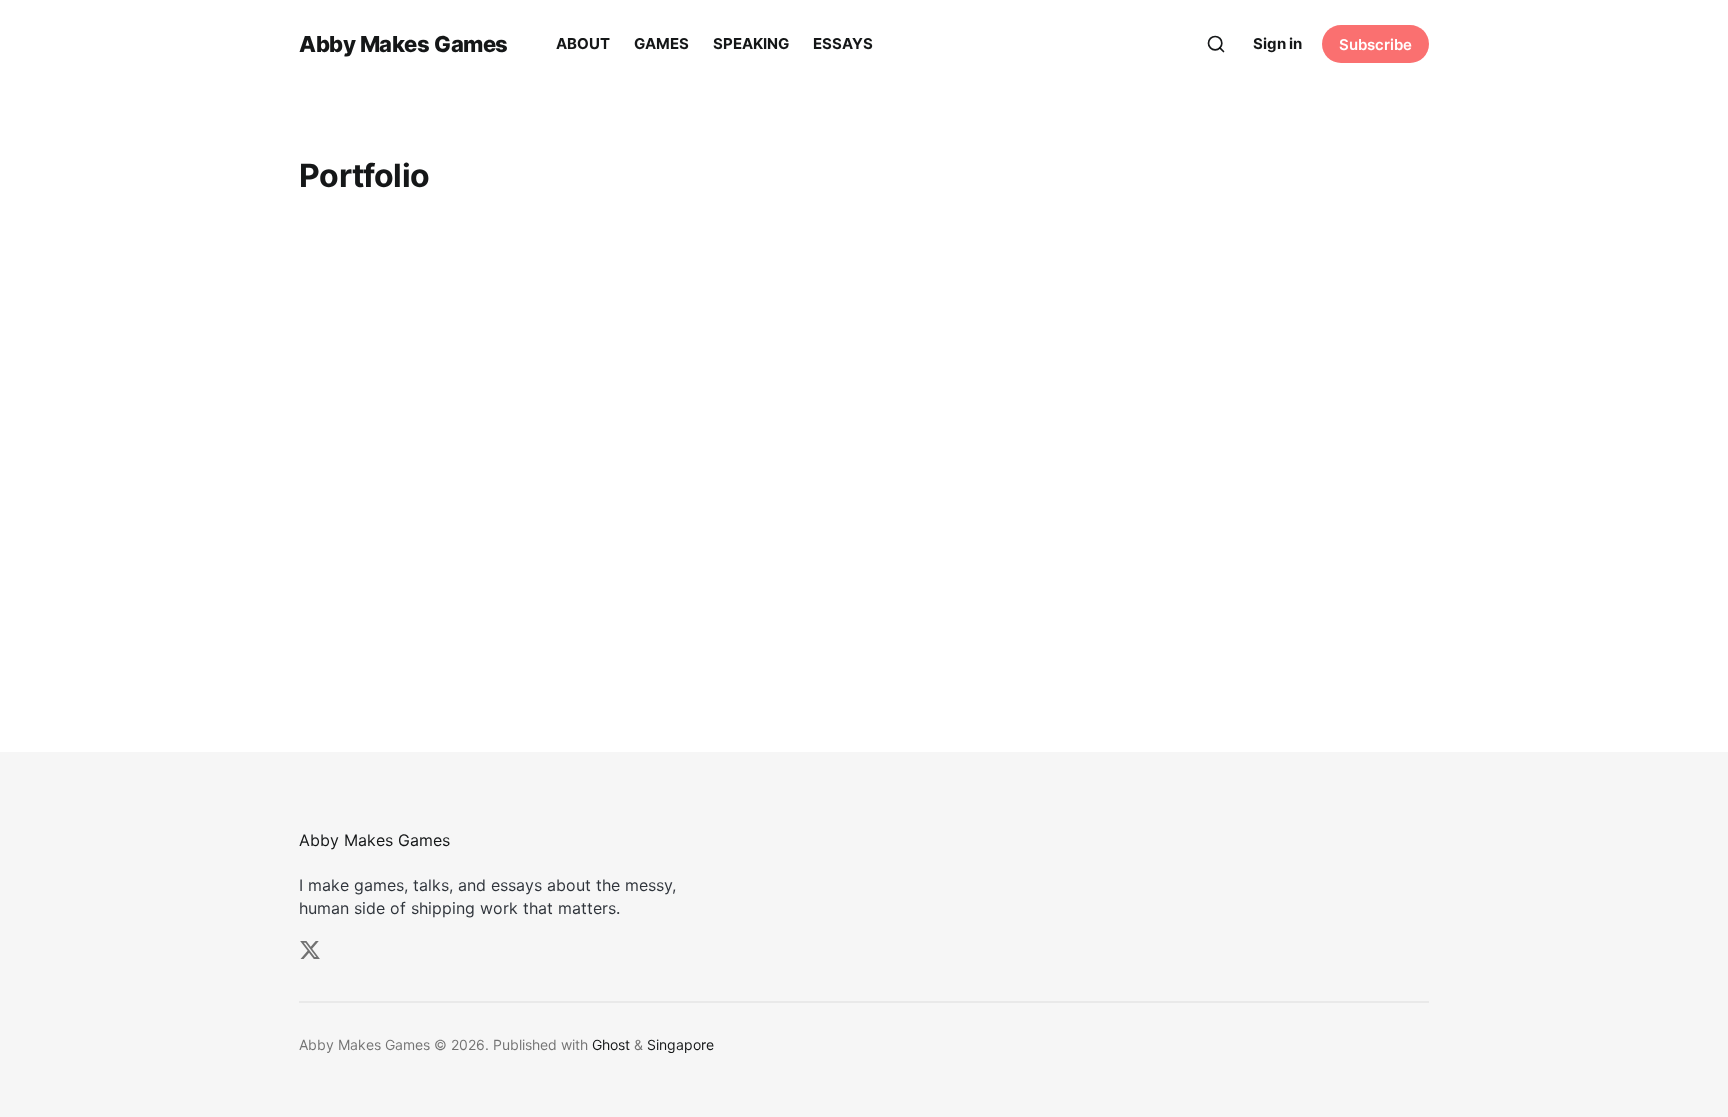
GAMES (661, 43)
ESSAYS (843, 43)
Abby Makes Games (403, 44)
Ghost (611, 1044)
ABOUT (583, 43)
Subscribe (1375, 44)
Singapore (680, 1044)
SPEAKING (751, 43)
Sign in (1277, 43)
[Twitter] (310, 950)
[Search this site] (1216, 44)
